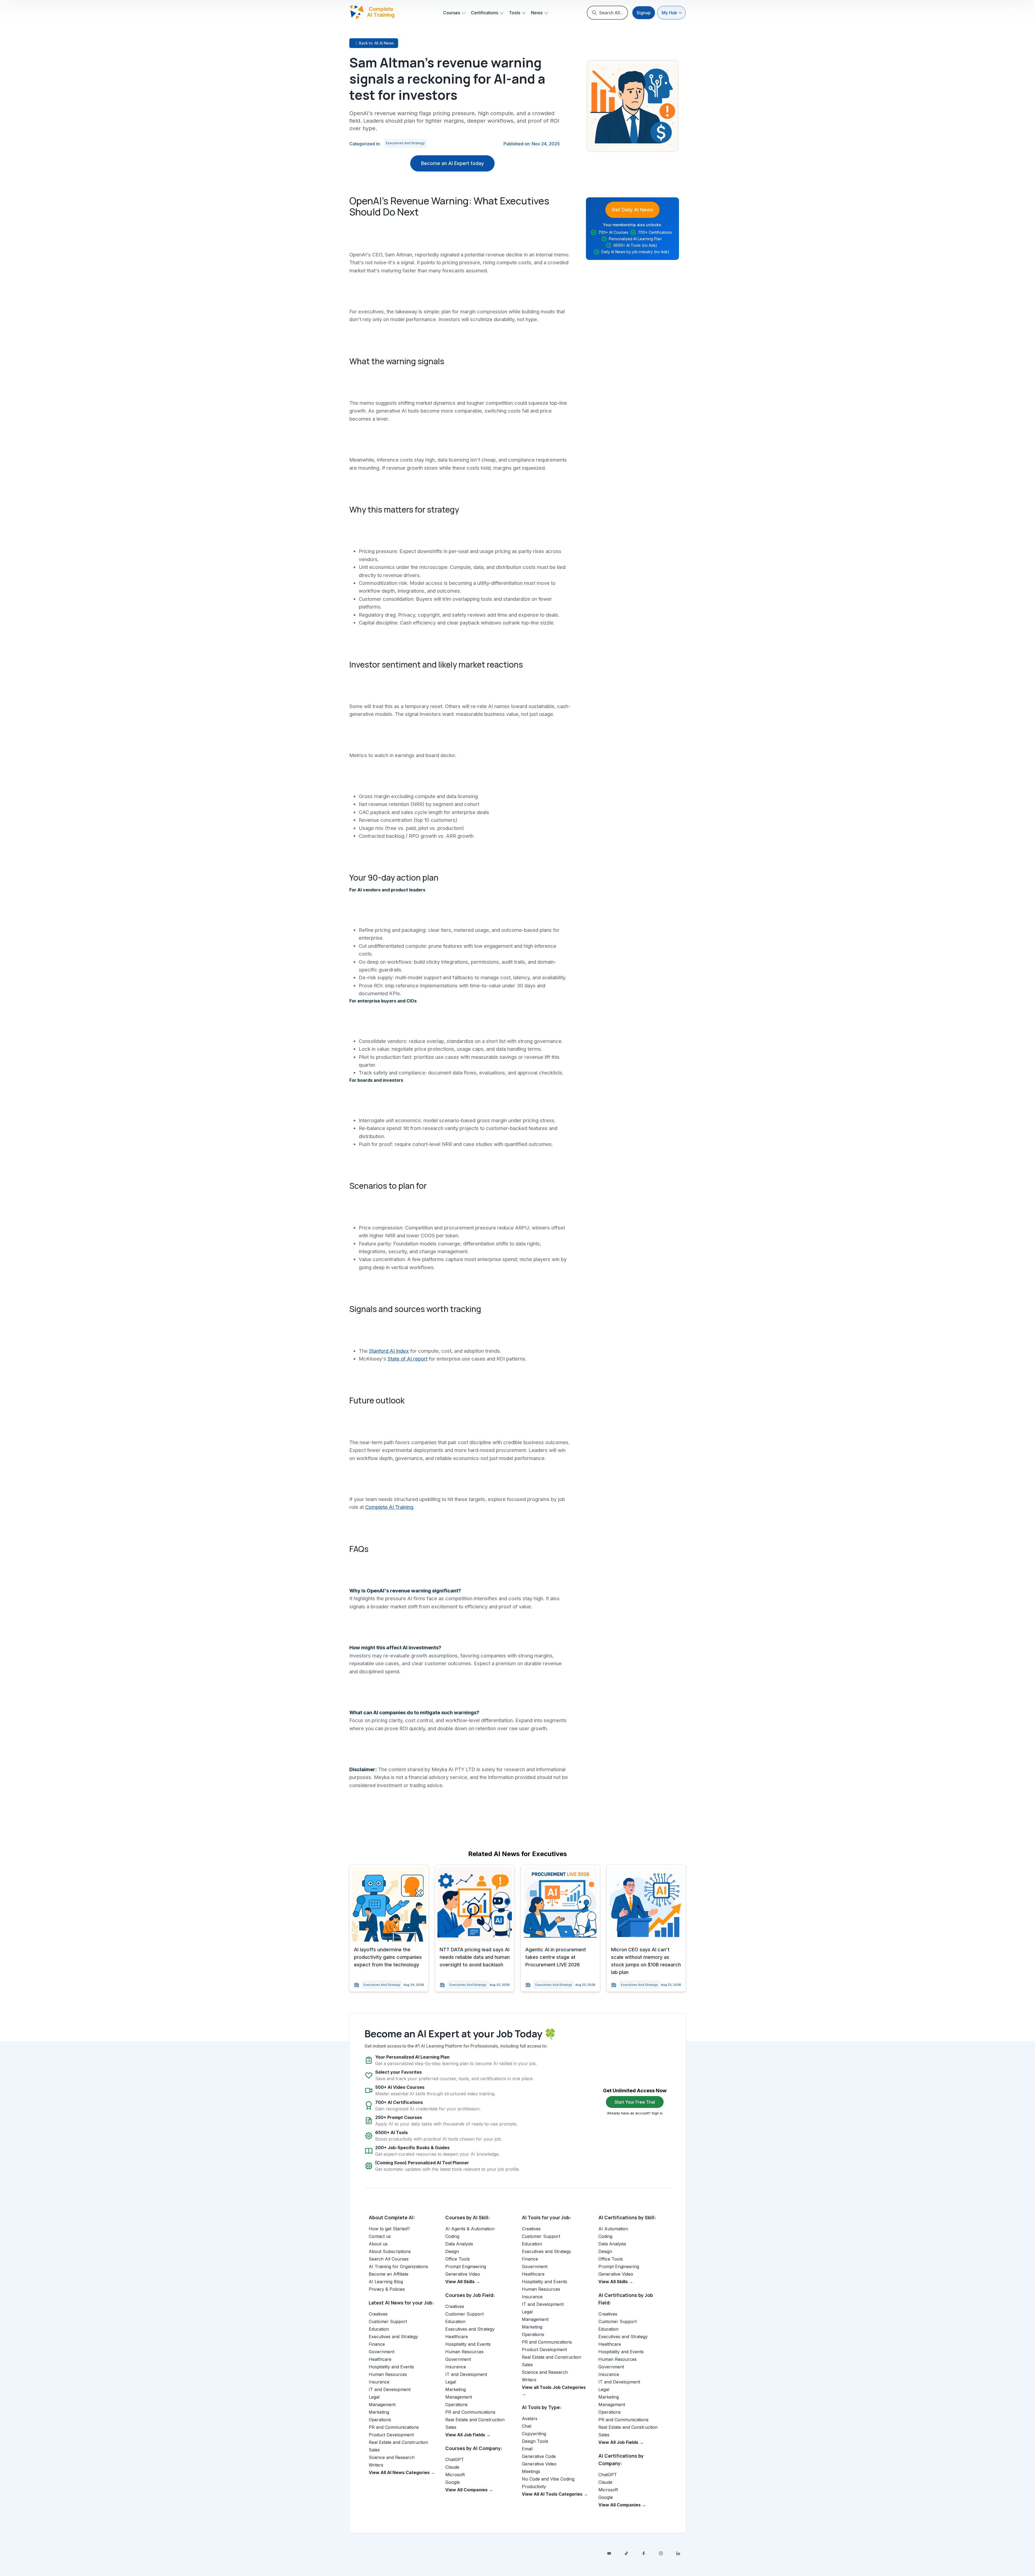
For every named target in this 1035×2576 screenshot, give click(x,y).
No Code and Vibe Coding (548, 2479)
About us (378, 2244)
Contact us (380, 2236)
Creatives (378, 2314)
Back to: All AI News (376, 43)
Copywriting (534, 2434)
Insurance (379, 2382)
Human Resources (388, 2374)
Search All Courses (389, 2259)
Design (452, 2251)
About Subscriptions (390, 2251)
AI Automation (613, 2229)
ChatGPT (455, 2460)
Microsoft (455, 2475)
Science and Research (392, 2457)
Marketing (379, 2412)
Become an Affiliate (389, 2274)
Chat (527, 2426)
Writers (376, 2465)
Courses (452, 13)
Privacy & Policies (387, 2289)
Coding (452, 2236)
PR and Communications (394, 2427)
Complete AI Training (389, 1507)
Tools (515, 13)
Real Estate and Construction (398, 2442)
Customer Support (388, 2321)
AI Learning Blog (386, 2282)
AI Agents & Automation (470, 2229)
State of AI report (408, 1359)
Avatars (530, 2419)
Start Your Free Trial (635, 2102)
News (537, 13)
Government (382, 2352)
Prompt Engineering (466, 2266)
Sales (374, 2450)
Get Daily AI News (632, 210)
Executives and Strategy (405, 143)
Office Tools (458, 2259)
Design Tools (535, 2441)
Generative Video (463, 2274)
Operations (380, 2420)
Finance (377, 2344)
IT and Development (390, 2389)
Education (379, 2329)
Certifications (484, 13)
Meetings (531, 2471)
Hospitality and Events (391, 2367)
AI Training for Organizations (398, 2266)
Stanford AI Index (389, 1351)
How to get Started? (389, 2229)
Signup (644, 13)
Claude (452, 2467)
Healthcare (380, 2359)
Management (382, 2405)
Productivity (534, 2486)
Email (527, 2449)
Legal (374, 2397)
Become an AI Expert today (452, 163)
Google (453, 2482)
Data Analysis (459, 2244)
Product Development (391, 2435)
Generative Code (539, 2456)
